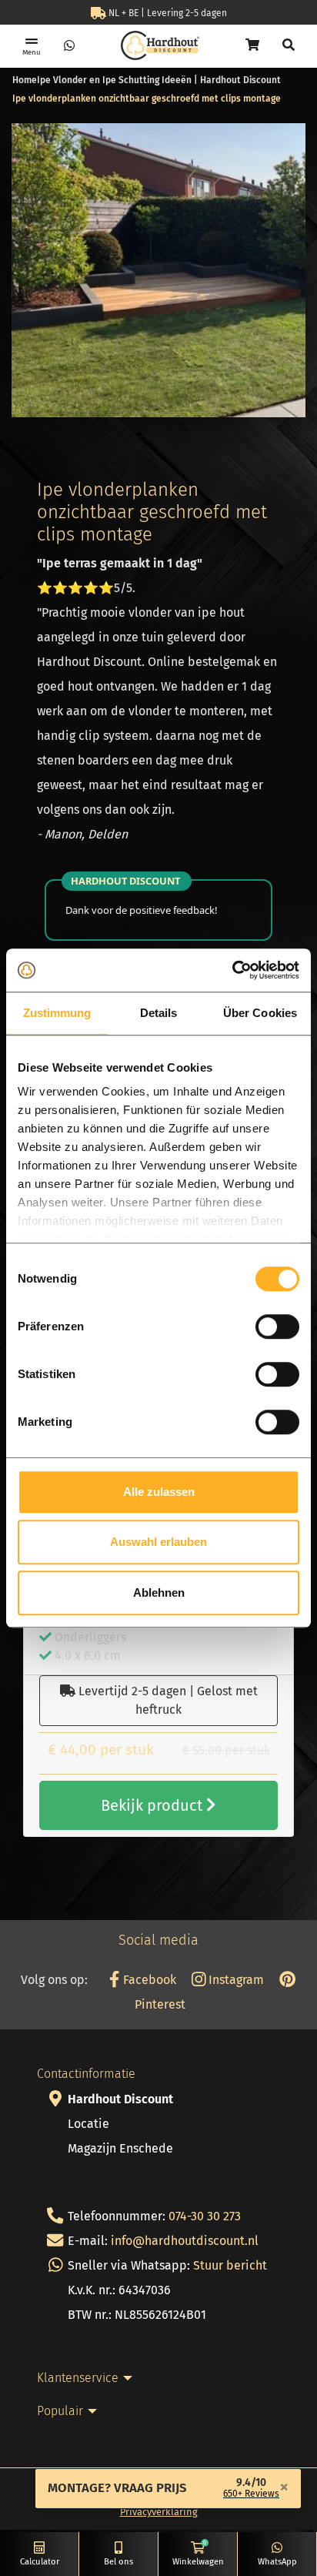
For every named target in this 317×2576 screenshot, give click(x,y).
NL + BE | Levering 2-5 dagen (167, 13)
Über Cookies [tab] (260, 1013)
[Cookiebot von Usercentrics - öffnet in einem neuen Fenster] (232, 970)
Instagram (235, 1980)
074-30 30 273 (205, 2216)
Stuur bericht (230, 2265)
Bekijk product (153, 1805)
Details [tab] (159, 1013)
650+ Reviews (251, 2494)
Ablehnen (159, 1592)
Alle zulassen (159, 1492)
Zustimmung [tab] (57, 1013)
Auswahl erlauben (158, 1542)
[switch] (277, 1326)
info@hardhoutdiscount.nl (185, 2241)
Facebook (148, 1980)
